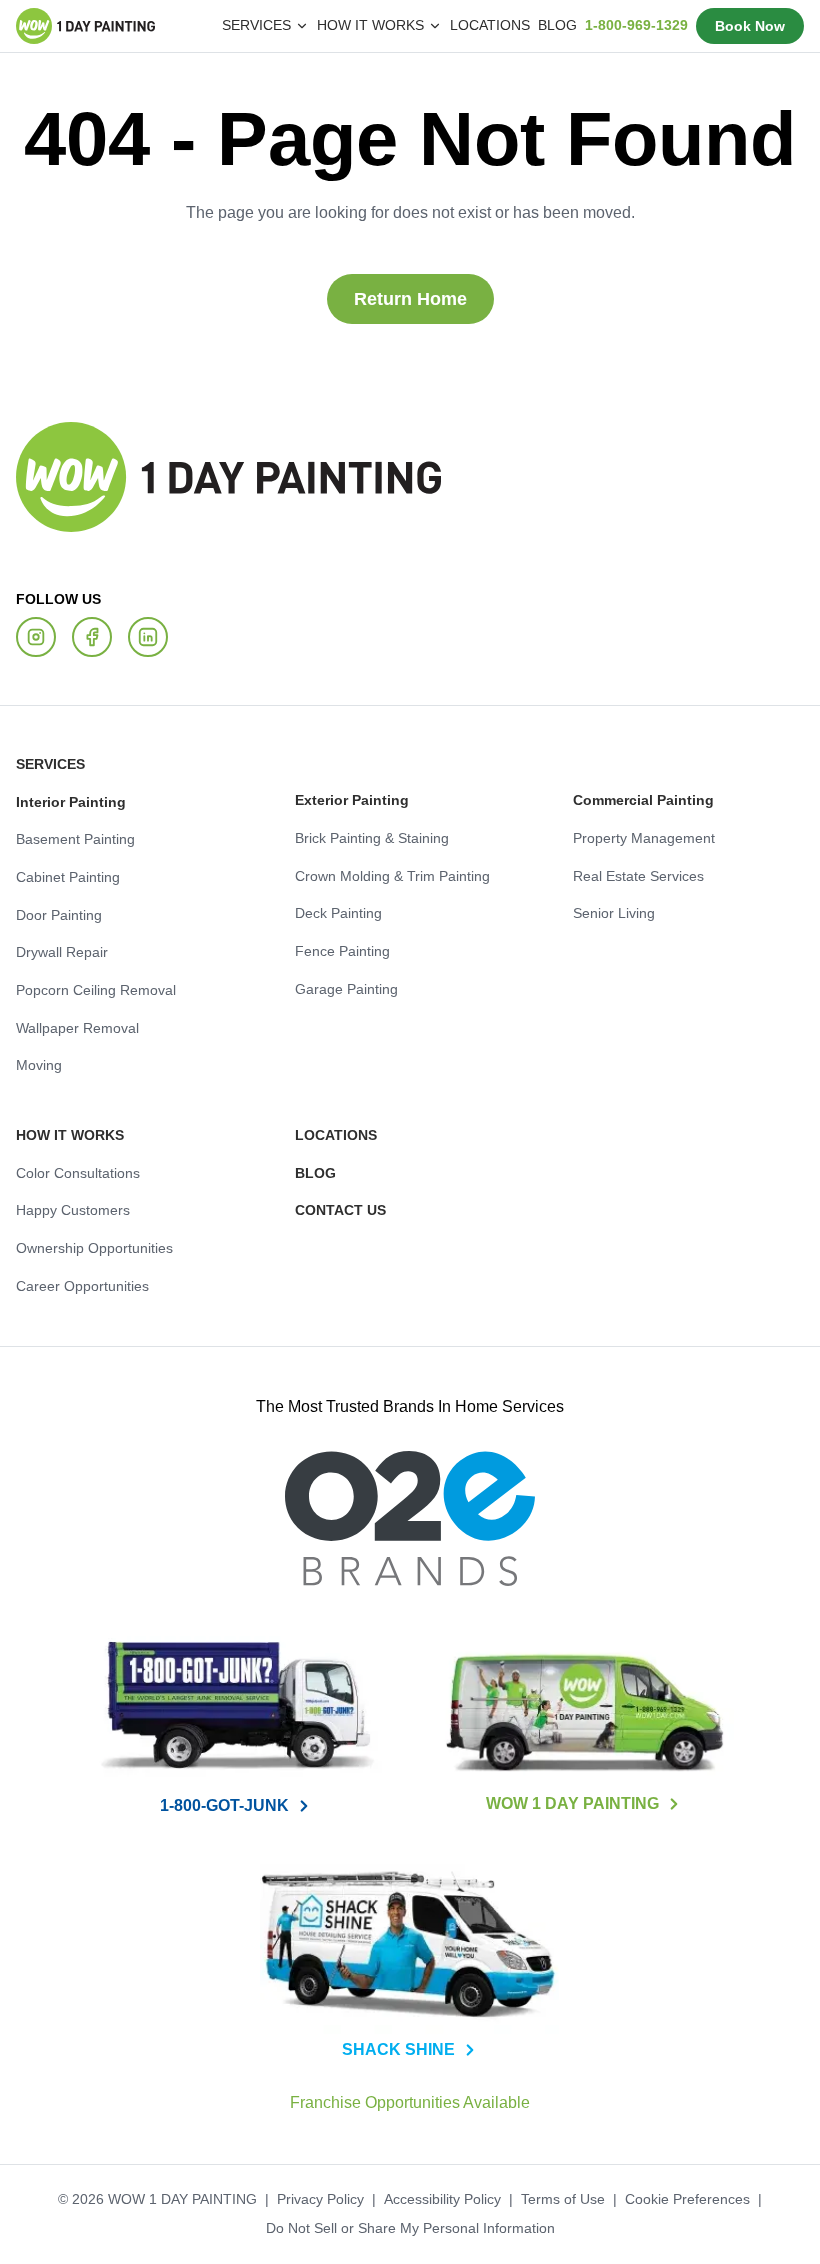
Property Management (638, 837)
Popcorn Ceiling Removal (89, 989)
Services (46, 763)
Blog (575, 25)
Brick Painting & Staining (366, 837)
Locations (518, 25)
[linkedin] (148, 636)
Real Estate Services (634, 875)
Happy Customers (68, 1209)
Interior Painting (65, 801)
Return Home (410, 298)
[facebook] (92, 636)
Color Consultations (73, 1172)
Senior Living (611, 912)
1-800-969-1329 (649, 25)
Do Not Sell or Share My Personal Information (410, 2228)
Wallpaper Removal (74, 1027)
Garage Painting (341, 988)
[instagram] (36, 636)
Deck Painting (334, 912)
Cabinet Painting (62, 876)
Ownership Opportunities (87, 1247)
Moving (37, 1064)
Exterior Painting (346, 799)
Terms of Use (553, 2199)
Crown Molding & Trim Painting (386, 875)
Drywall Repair (60, 951)
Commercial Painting (635, 799)
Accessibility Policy (438, 2199)
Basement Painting (70, 838)
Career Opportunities (77, 1285)
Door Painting (55, 914)
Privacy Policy (321, 2199)
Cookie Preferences (670, 2199)
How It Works (64, 1134)
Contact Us (334, 1209)
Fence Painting (337, 950)
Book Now (755, 26)
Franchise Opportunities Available (410, 2103)
